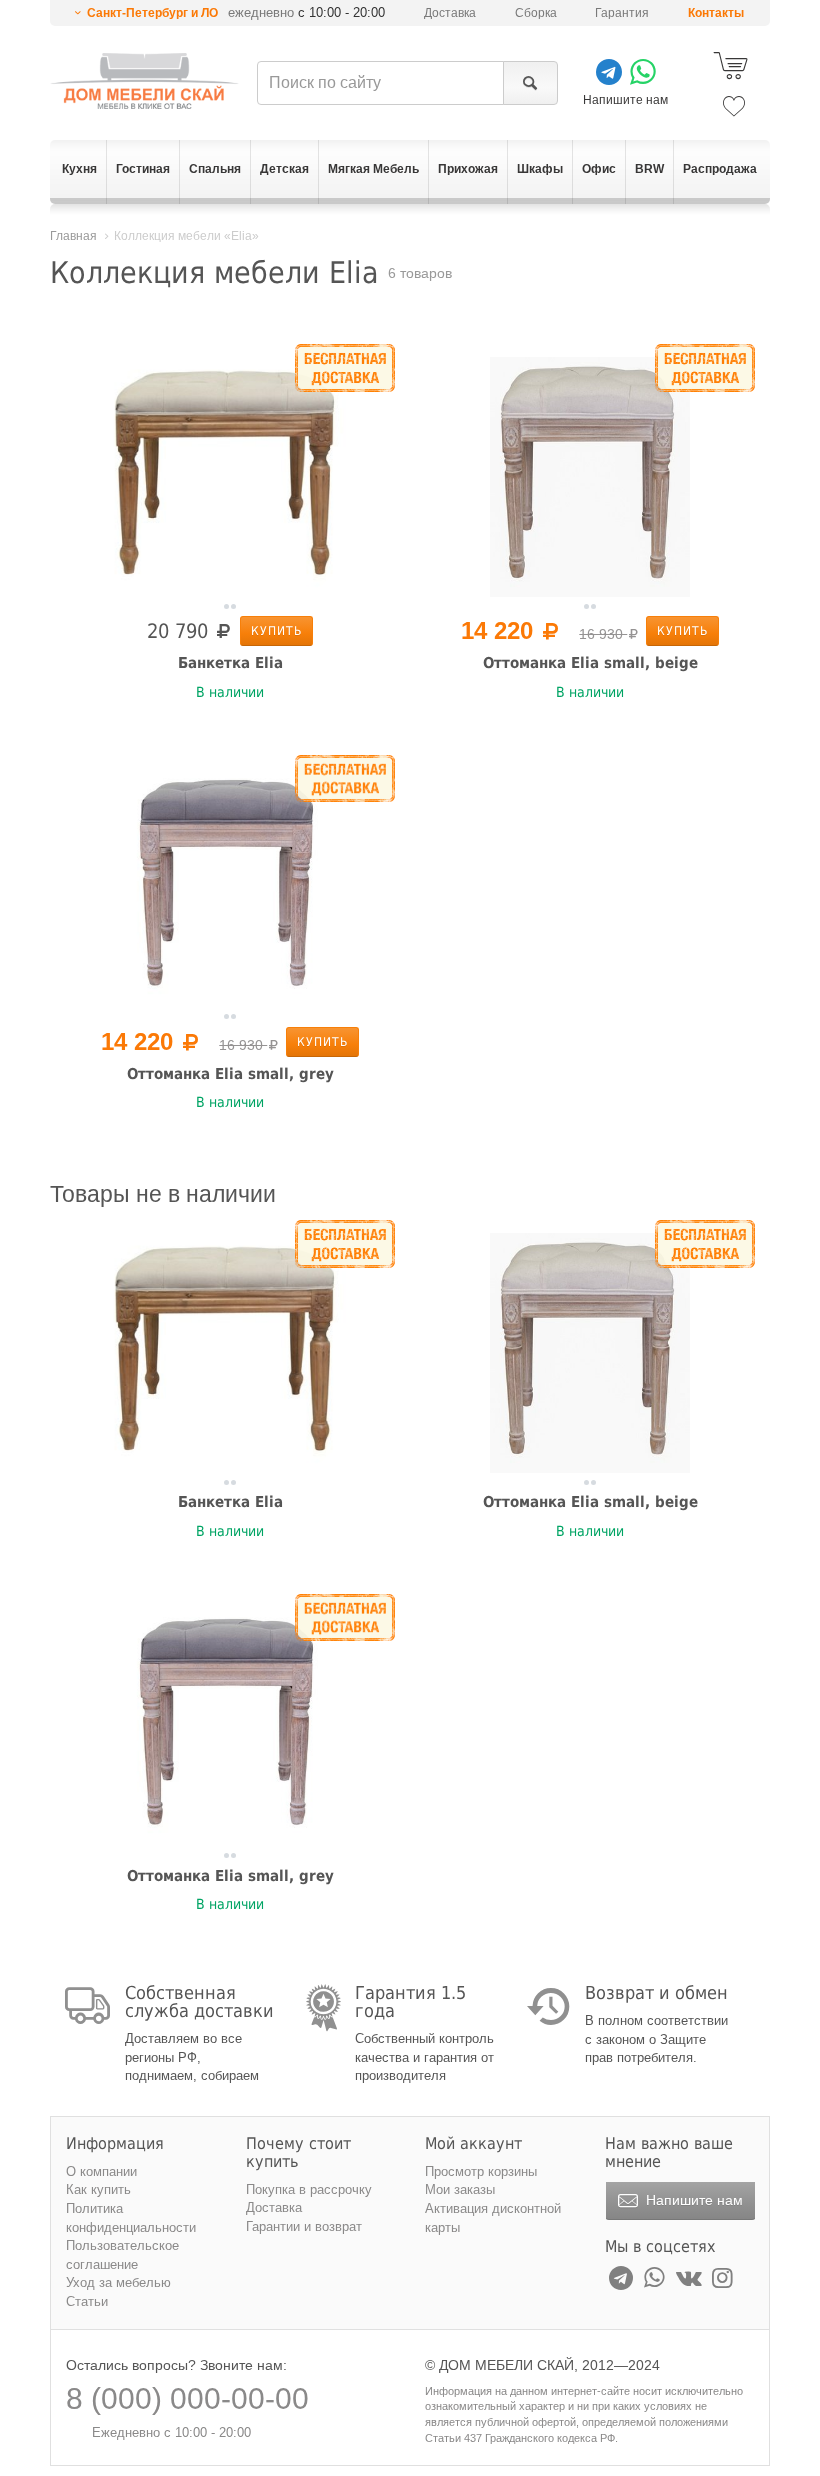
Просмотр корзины (481, 2171)
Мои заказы (460, 2189)
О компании (101, 2171)
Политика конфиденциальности (131, 2218)
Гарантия (622, 13)
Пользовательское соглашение (122, 2255)
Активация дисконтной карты (493, 2218)
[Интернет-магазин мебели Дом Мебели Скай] (144, 81)
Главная (73, 236)
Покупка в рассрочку (309, 2189)
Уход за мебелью (118, 2282)
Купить (276, 631)
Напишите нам (692, 2200)
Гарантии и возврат (304, 2226)
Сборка (536, 13)
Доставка (450, 13)
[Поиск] (530, 83)
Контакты (716, 13)
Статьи (87, 2301)
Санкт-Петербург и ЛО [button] (152, 13)
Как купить (98, 2189)
